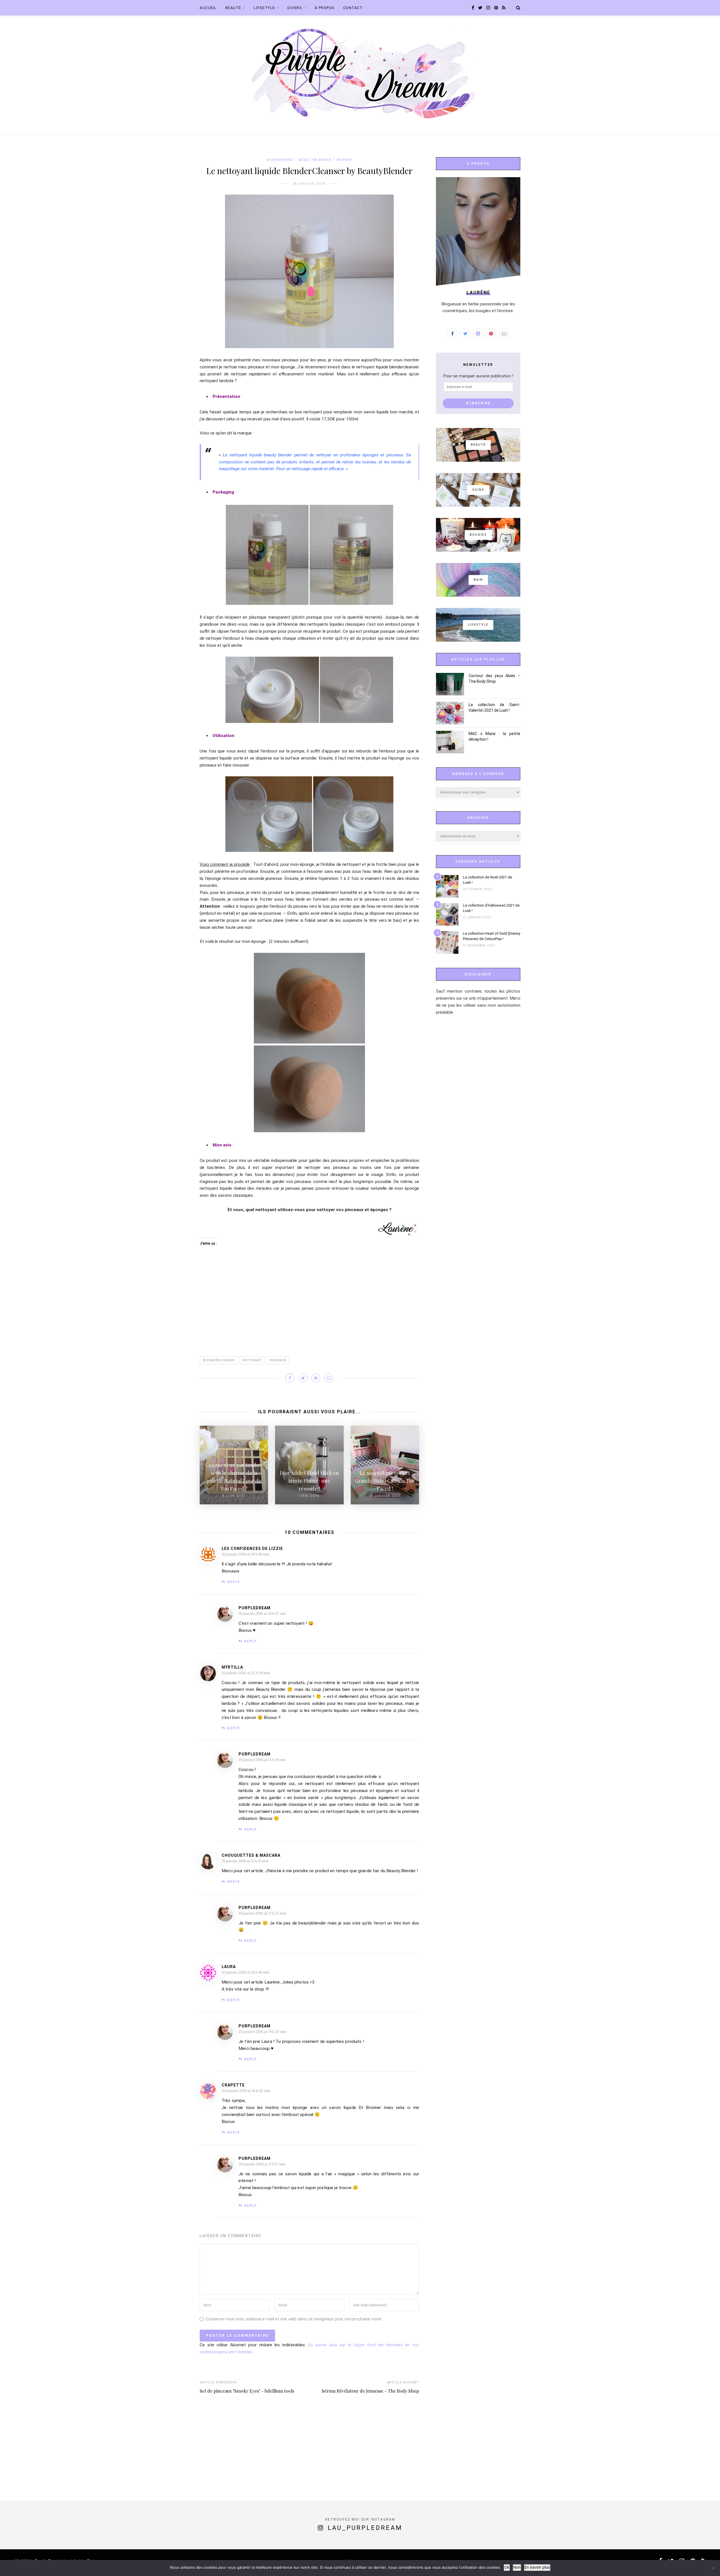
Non (517, 2567)
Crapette (233, 2085)
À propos (325, 8)
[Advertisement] (309, 1306)
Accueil (208, 8)
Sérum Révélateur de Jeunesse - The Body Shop (370, 2391)
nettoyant (252, 1360)
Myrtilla (232, 1667)
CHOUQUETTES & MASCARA (251, 1855)
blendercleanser (219, 1360)
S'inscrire (478, 403)
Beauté (233, 8)
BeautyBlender (315, 160)
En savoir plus (537, 2567)
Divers (295, 8)
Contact (353, 8)
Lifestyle (264, 8)
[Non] (713, 2568)
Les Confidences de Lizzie (252, 1549)
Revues (345, 160)
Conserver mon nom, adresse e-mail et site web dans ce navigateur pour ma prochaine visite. (294, 2319)
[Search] (518, 8)
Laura (229, 1967)
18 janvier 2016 (309, 184)
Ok (507, 2567)
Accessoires (280, 160)
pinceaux (278, 1360)
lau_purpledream (365, 2528)
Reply (234, 1582)
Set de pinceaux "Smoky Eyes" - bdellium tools (247, 2391)
